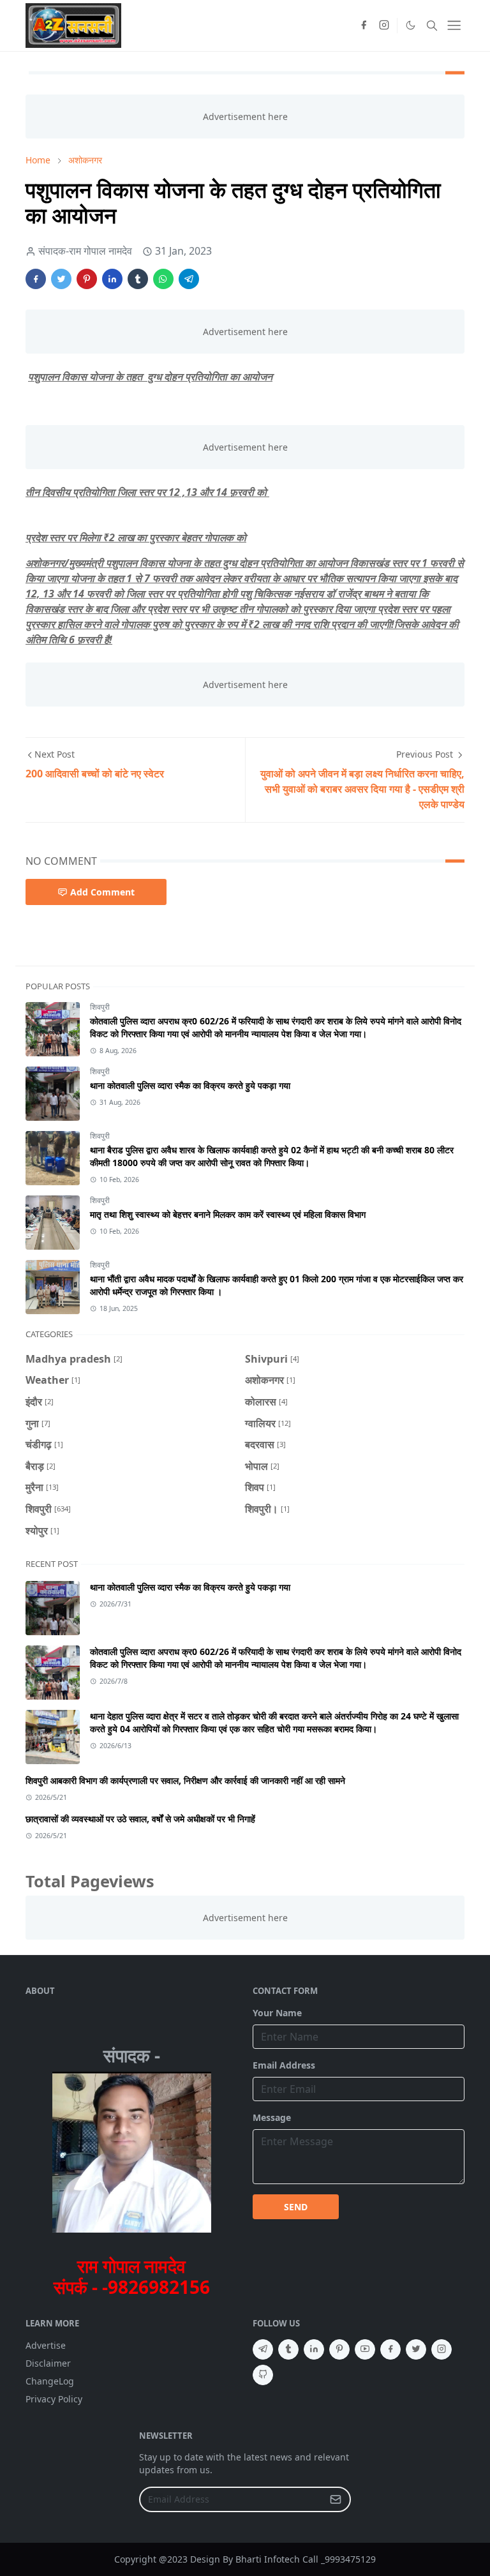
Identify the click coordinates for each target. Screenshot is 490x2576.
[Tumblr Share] (138, 279)
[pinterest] (339, 2349)
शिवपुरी (100, 1007)
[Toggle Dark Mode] (410, 26)
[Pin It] (87, 279)
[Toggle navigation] (454, 25)
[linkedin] (314, 2349)
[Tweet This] (61, 279)
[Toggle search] (432, 26)
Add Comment (102, 892)
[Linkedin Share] (112, 279)
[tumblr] (288, 2349)
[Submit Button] (336, 2499)
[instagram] (384, 26)
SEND (296, 2207)
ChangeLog (50, 2381)
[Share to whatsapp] (163, 279)
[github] (263, 2375)
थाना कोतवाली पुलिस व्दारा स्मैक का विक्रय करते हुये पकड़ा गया (190, 1085)
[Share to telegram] (189, 279)
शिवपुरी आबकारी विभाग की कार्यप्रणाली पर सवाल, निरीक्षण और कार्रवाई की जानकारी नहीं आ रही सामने (185, 1780)
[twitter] (416, 2349)
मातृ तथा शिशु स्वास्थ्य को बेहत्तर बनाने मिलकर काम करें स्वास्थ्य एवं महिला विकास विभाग (228, 1214)
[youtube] (365, 2349)
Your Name (277, 2013)
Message (272, 2117)
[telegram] (263, 2349)
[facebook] (364, 26)
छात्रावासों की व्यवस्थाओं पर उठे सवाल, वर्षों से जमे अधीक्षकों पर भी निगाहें (140, 1819)
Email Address (284, 2065)
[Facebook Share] (36, 279)
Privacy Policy (54, 2399)
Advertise (46, 2345)
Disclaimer (48, 2363)
